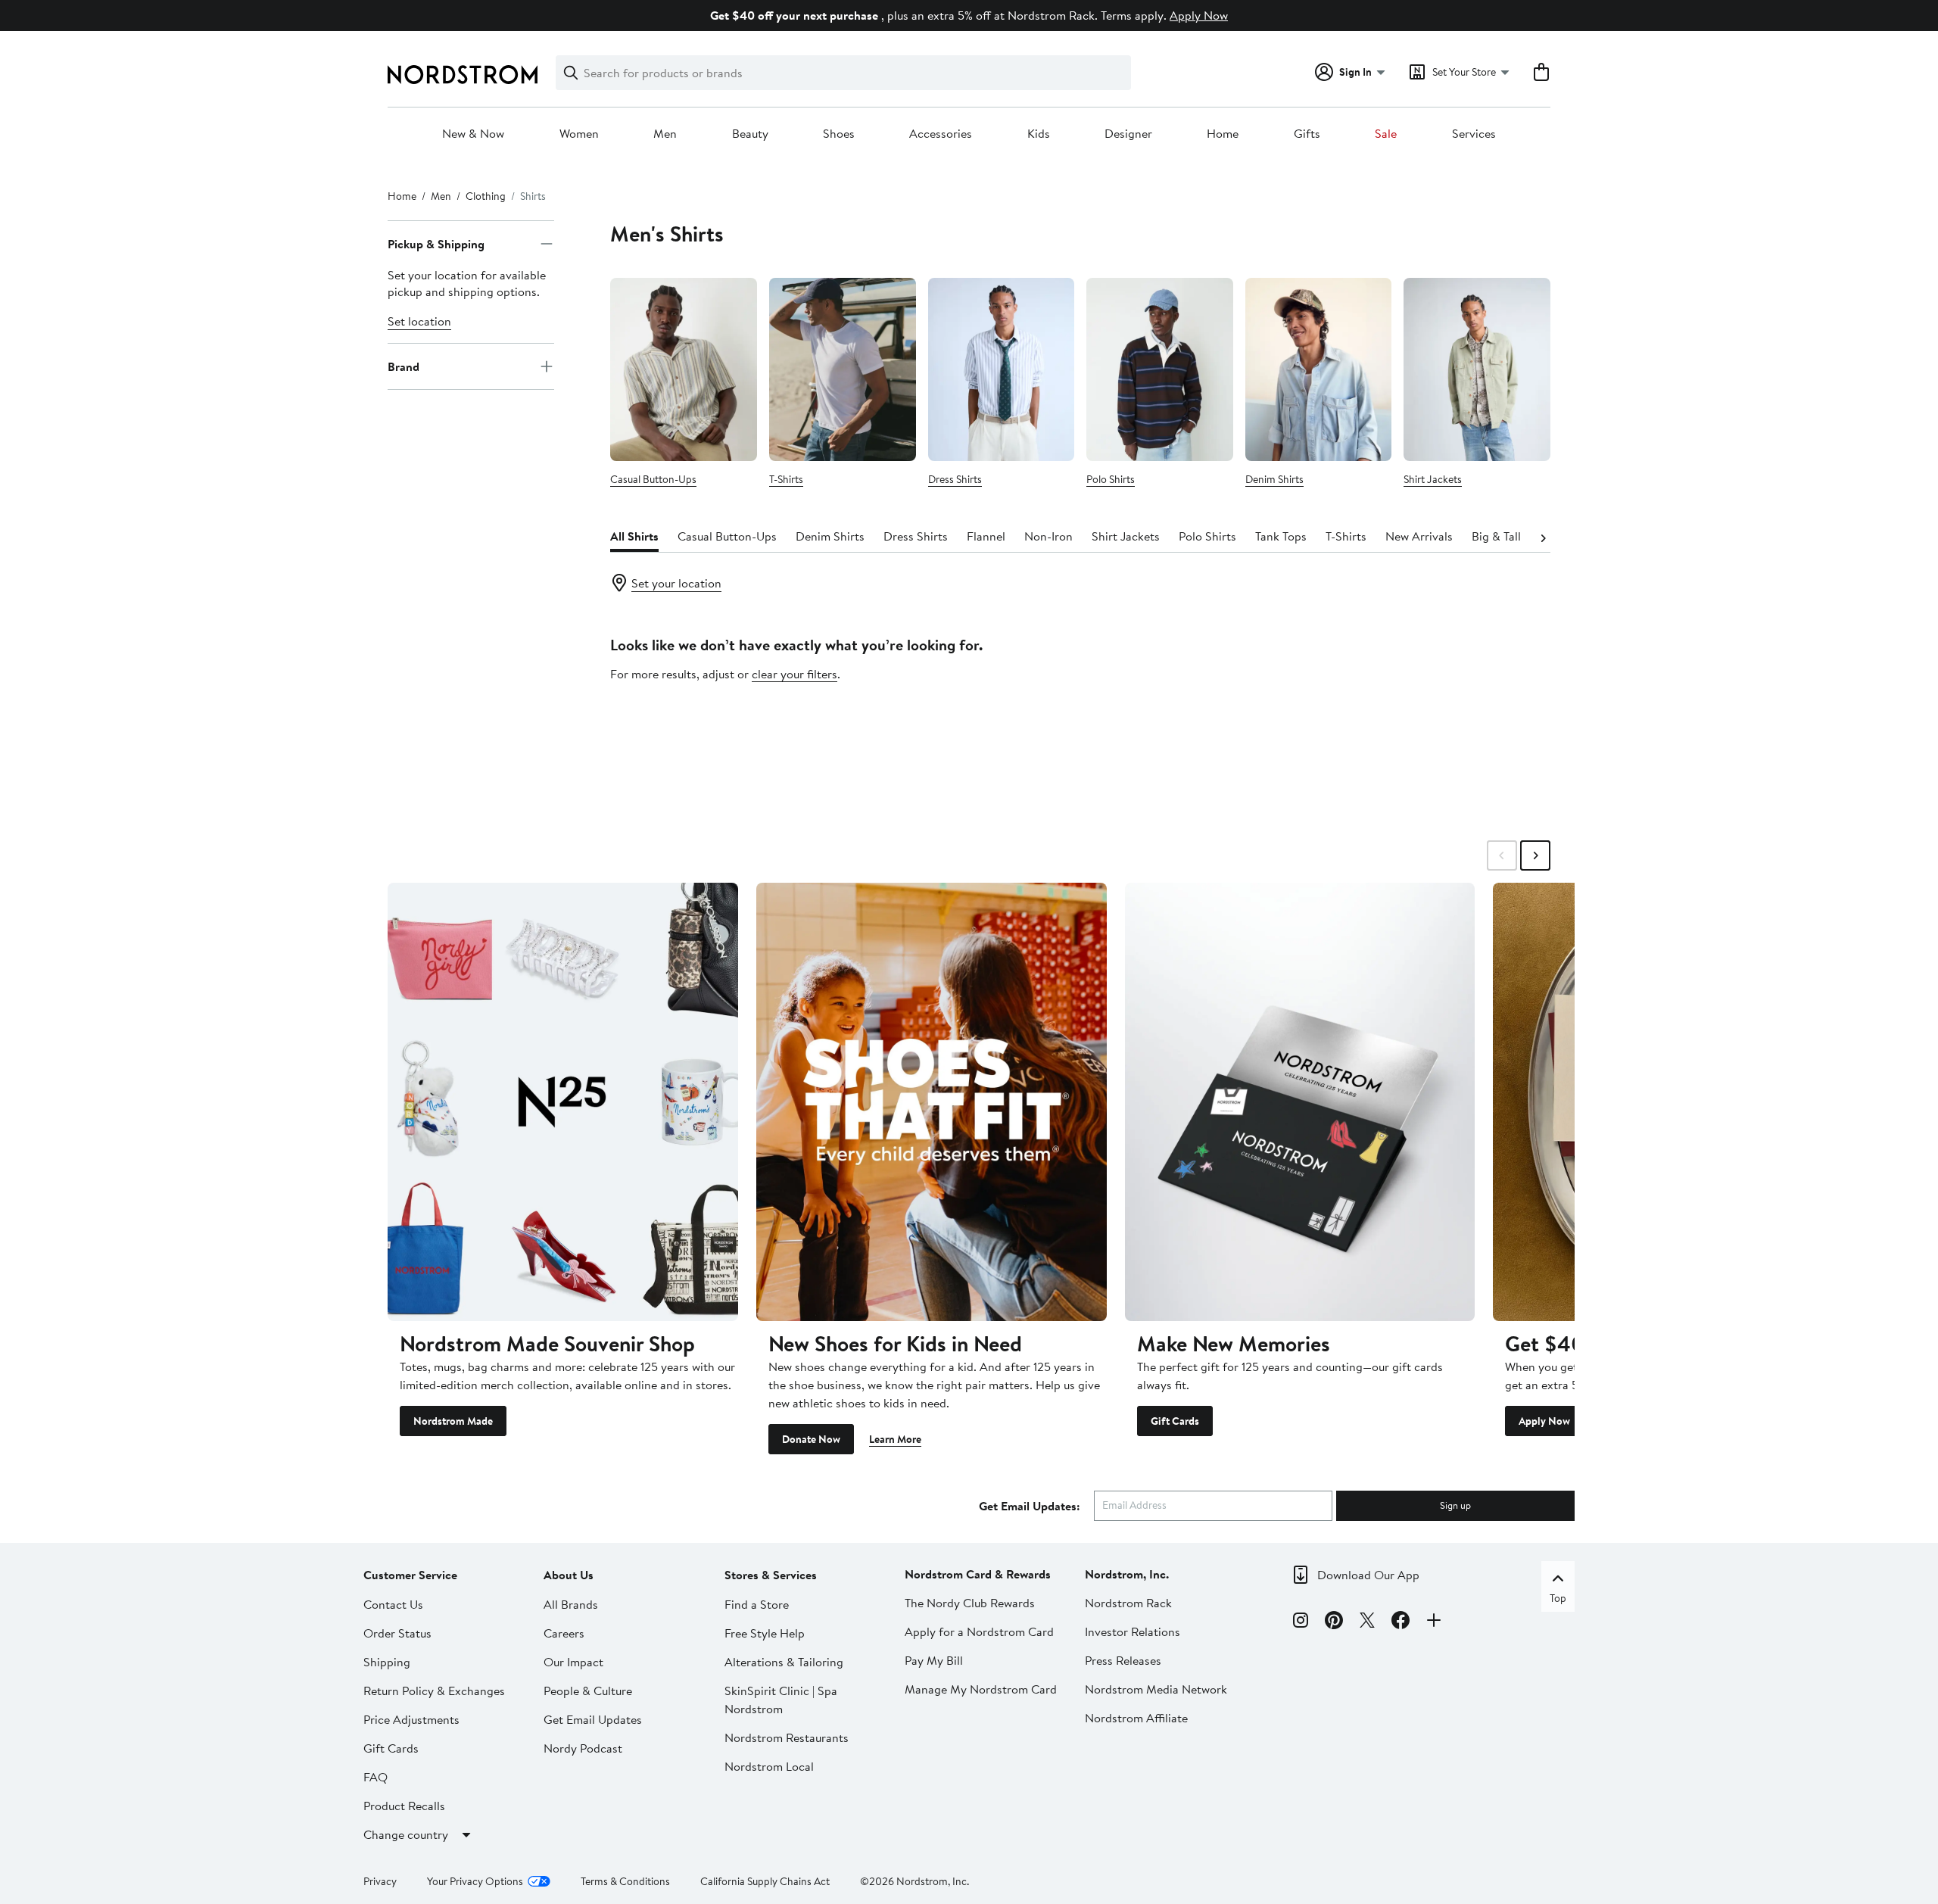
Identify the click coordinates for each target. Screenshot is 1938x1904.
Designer (1128, 134)
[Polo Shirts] (1160, 369)
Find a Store (757, 1604)
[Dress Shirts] (1002, 369)
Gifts (1307, 134)
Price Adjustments (411, 1719)
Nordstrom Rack (1128, 1603)
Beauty (750, 134)
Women (579, 134)
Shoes (839, 134)
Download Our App (1368, 1575)
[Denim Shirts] (1319, 369)
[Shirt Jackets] (1477, 369)
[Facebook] (1401, 1622)
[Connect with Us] (1434, 1622)
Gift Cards (1175, 1421)
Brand (403, 366)
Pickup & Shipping (436, 244)
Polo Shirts (1111, 479)
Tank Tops (1281, 536)
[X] (1367, 1622)
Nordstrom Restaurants (787, 1737)
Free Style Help (765, 1633)
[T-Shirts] (843, 369)
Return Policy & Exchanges (434, 1691)
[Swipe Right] (1535, 855)
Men (665, 134)
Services (1474, 134)
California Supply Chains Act (765, 1881)
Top (1558, 1598)
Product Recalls (404, 1806)
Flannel (986, 536)
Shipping (387, 1662)
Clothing (486, 196)
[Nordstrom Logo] (463, 75)
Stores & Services (771, 1575)
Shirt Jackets (1433, 479)
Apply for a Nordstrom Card (979, 1631)
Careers (564, 1633)
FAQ (375, 1777)
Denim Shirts (1274, 479)
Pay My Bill (934, 1660)
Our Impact (573, 1662)
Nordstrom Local (769, 1766)
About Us (569, 1575)
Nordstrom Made (453, 1421)
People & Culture (588, 1691)
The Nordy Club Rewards (970, 1603)
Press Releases (1123, 1660)
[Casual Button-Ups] (684, 369)
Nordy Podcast (583, 1748)
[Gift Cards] (1300, 1102)
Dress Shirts (955, 479)
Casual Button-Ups (653, 479)
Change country (406, 1834)
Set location (419, 321)
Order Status (397, 1633)
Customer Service (410, 1575)
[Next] (1543, 537)
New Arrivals (1419, 536)
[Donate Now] (932, 1102)
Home (1223, 134)
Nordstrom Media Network (1156, 1689)
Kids (1039, 134)
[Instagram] (1301, 1622)
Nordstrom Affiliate (1136, 1718)
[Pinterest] (1334, 1622)
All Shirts (634, 536)
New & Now (473, 134)
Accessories (941, 134)
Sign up (1455, 1505)
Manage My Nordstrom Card (981, 1689)
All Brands (571, 1604)
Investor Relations (1133, 1631)
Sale (1386, 134)
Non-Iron (1048, 536)
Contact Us (393, 1604)
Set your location (676, 583)
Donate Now (811, 1439)
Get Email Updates (593, 1719)
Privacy (380, 1881)
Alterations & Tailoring (784, 1662)
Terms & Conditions (625, 1881)
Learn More (895, 1439)
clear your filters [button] (795, 674)
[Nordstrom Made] (563, 1102)
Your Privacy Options (475, 1881)
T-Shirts (786, 479)
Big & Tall (1496, 536)
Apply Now (1199, 15)
